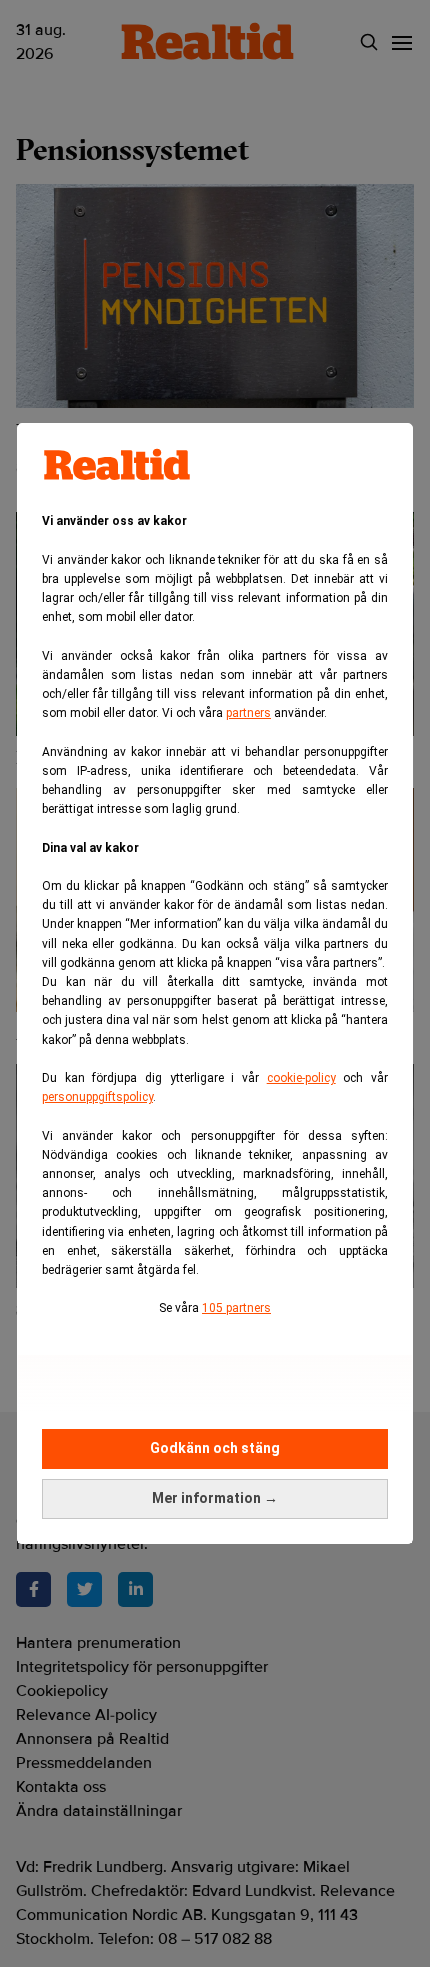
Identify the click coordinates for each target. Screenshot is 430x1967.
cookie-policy (301, 1078)
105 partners (236, 1308)
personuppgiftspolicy (97, 1097)
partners (248, 713)
